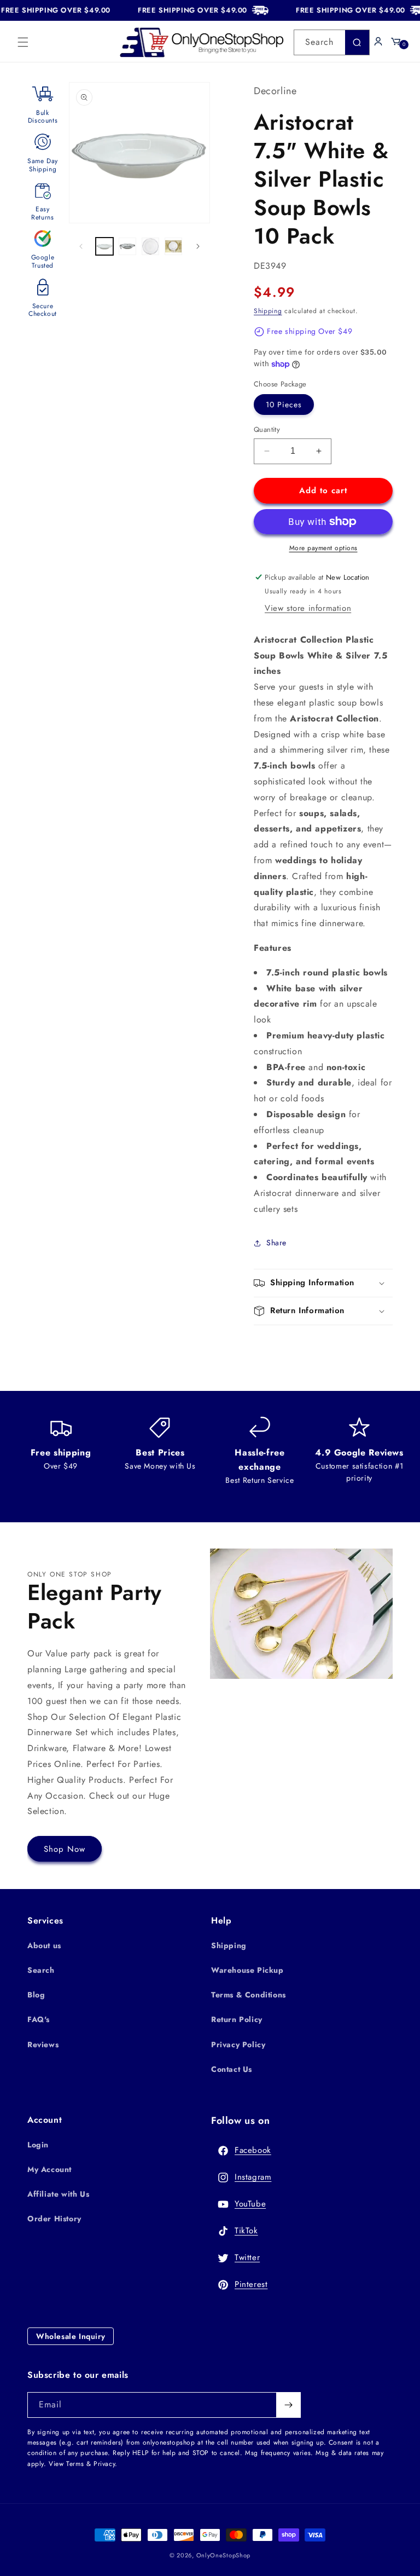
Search (41, 1970)
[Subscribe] (288, 2405)
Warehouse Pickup (247, 1970)
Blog (36, 1995)
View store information (308, 608)
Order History (54, 2219)
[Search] (357, 42)
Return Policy (237, 2019)
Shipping (268, 311)
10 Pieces (284, 405)
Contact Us (232, 2069)
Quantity (267, 429)
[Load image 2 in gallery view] (127, 246)
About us (44, 1945)
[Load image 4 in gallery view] (173, 246)
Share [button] (276, 1243)
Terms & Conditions (249, 1995)
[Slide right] (198, 246)
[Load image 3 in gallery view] (150, 246)
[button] (23, 42)
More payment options (323, 548)
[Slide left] (81, 246)
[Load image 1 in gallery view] (104, 246)
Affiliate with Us (58, 2194)
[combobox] (332, 42)
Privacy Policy (238, 2044)
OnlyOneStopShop (224, 2555)
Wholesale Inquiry (71, 2336)
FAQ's (39, 2019)
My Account (49, 2169)
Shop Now (65, 1849)
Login (38, 2145)
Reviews (43, 2044)
